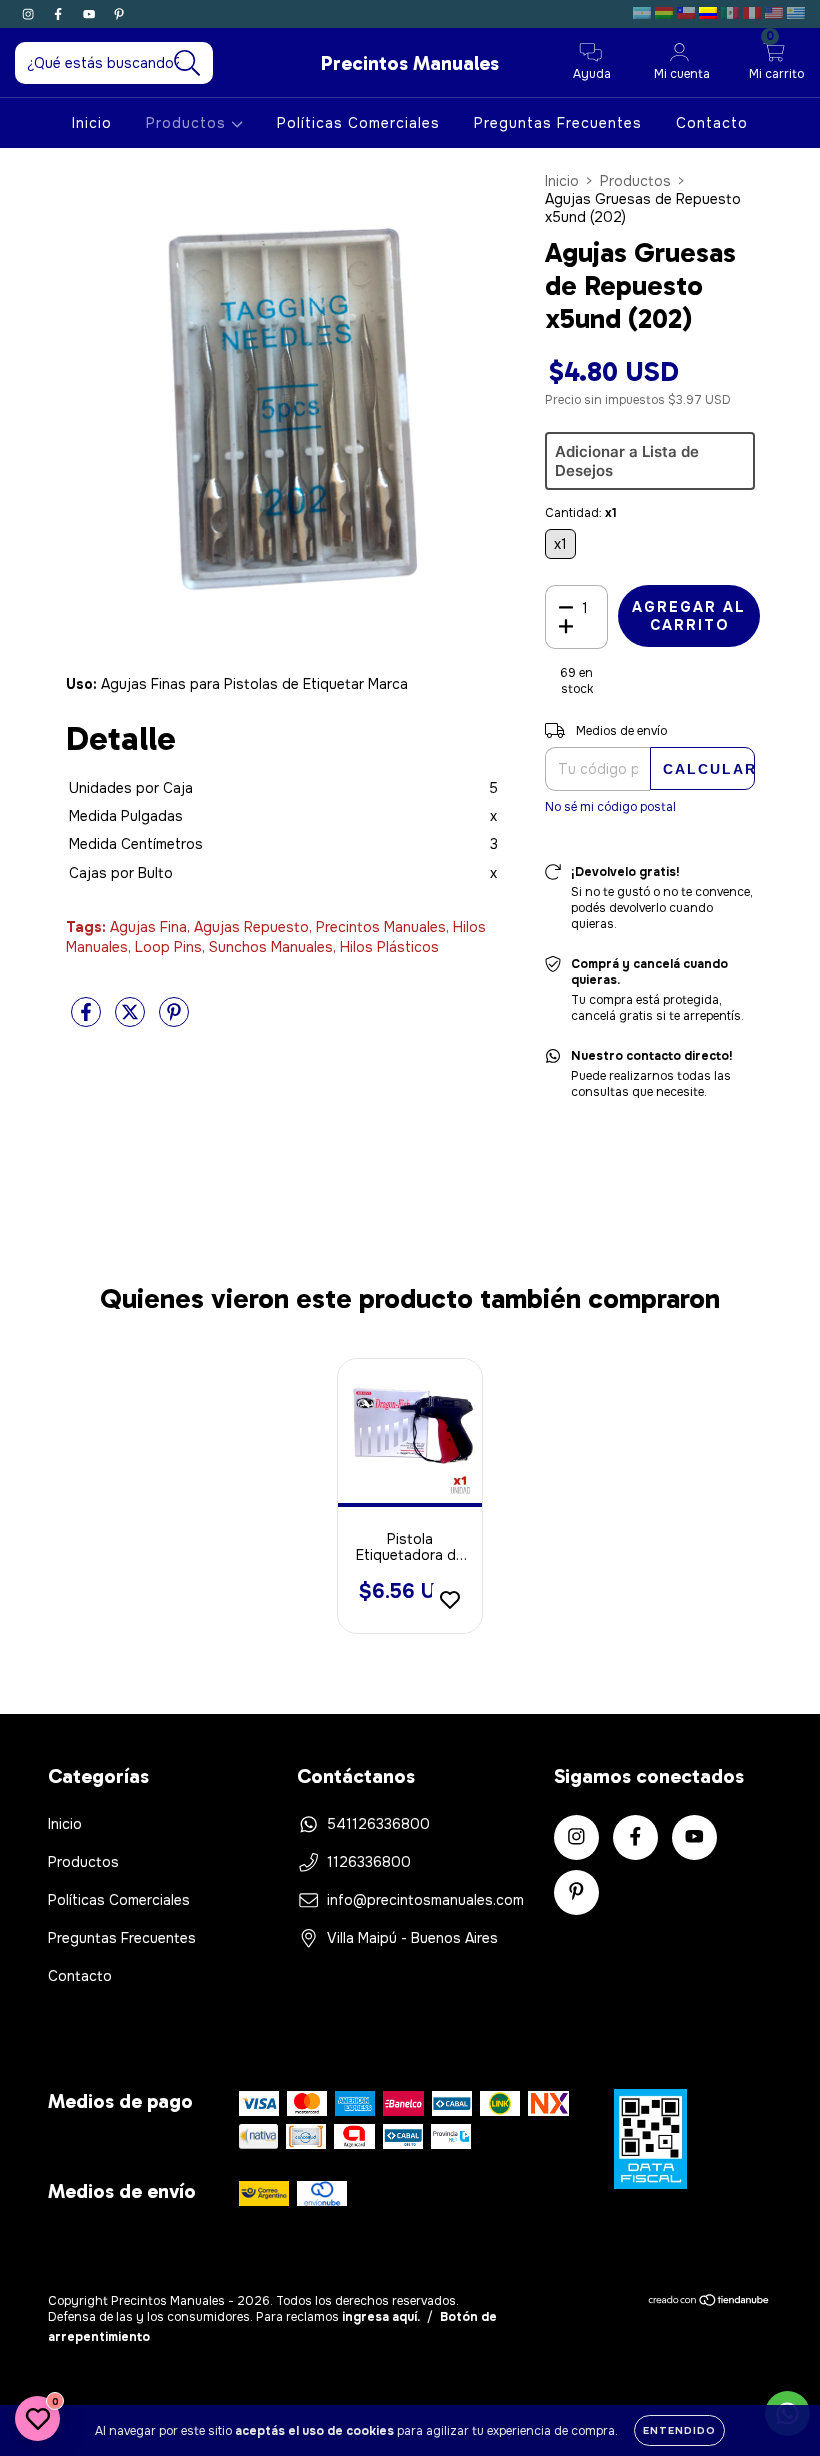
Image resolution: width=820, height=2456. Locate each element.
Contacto (712, 123)
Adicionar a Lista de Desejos (627, 461)
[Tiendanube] (709, 2303)
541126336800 (378, 1824)
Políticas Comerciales (358, 123)
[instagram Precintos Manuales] (30, 14)
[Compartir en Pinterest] (174, 1020)
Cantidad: (581, 513)
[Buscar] (187, 63)
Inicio (92, 123)
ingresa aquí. (381, 2317)
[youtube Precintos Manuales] (91, 14)
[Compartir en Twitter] (132, 1020)
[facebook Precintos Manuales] (60, 14)
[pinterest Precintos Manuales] (119, 14)
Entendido (679, 2430)
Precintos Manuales (410, 63)
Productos (188, 123)
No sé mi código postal (610, 807)
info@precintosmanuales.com (425, 1900)
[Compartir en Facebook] (88, 1020)
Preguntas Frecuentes (558, 123)
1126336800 (369, 1862)
